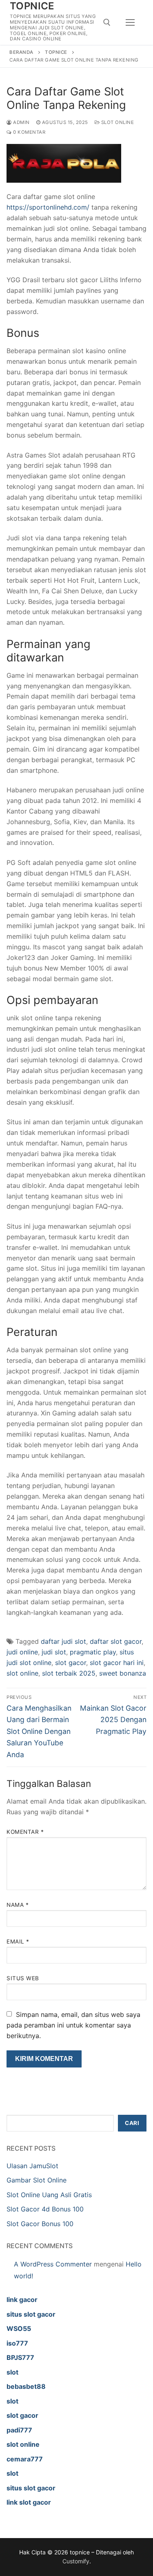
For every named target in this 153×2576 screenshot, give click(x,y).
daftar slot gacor (116, 1641)
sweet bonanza (123, 1673)
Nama (18, 1905)
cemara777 (25, 2459)
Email (18, 1941)
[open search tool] (107, 22)
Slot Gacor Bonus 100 (40, 2224)
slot (12, 2372)
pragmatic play (93, 1652)
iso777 (17, 2343)
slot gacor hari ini (117, 1663)
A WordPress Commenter (53, 2264)
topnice (32, 6)
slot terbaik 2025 (69, 1673)
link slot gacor (29, 2502)
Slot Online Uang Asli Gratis (49, 2195)
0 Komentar (29, 132)
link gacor (22, 2300)
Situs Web (23, 1978)
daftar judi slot (63, 1641)
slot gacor (71, 1663)
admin (21, 122)
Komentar (25, 1832)
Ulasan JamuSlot (32, 2166)
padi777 (19, 2430)
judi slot (54, 1652)
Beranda (21, 52)
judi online (22, 1652)
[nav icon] (130, 22)
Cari (132, 2123)
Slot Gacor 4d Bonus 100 (45, 2209)
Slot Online (117, 122)
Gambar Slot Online (37, 2180)
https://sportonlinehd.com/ (48, 207)
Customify (76, 2561)
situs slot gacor (31, 2314)
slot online (22, 1673)
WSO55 (19, 2328)
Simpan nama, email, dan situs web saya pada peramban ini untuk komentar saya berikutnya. (73, 2025)
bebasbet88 (26, 2386)
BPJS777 (20, 2357)
